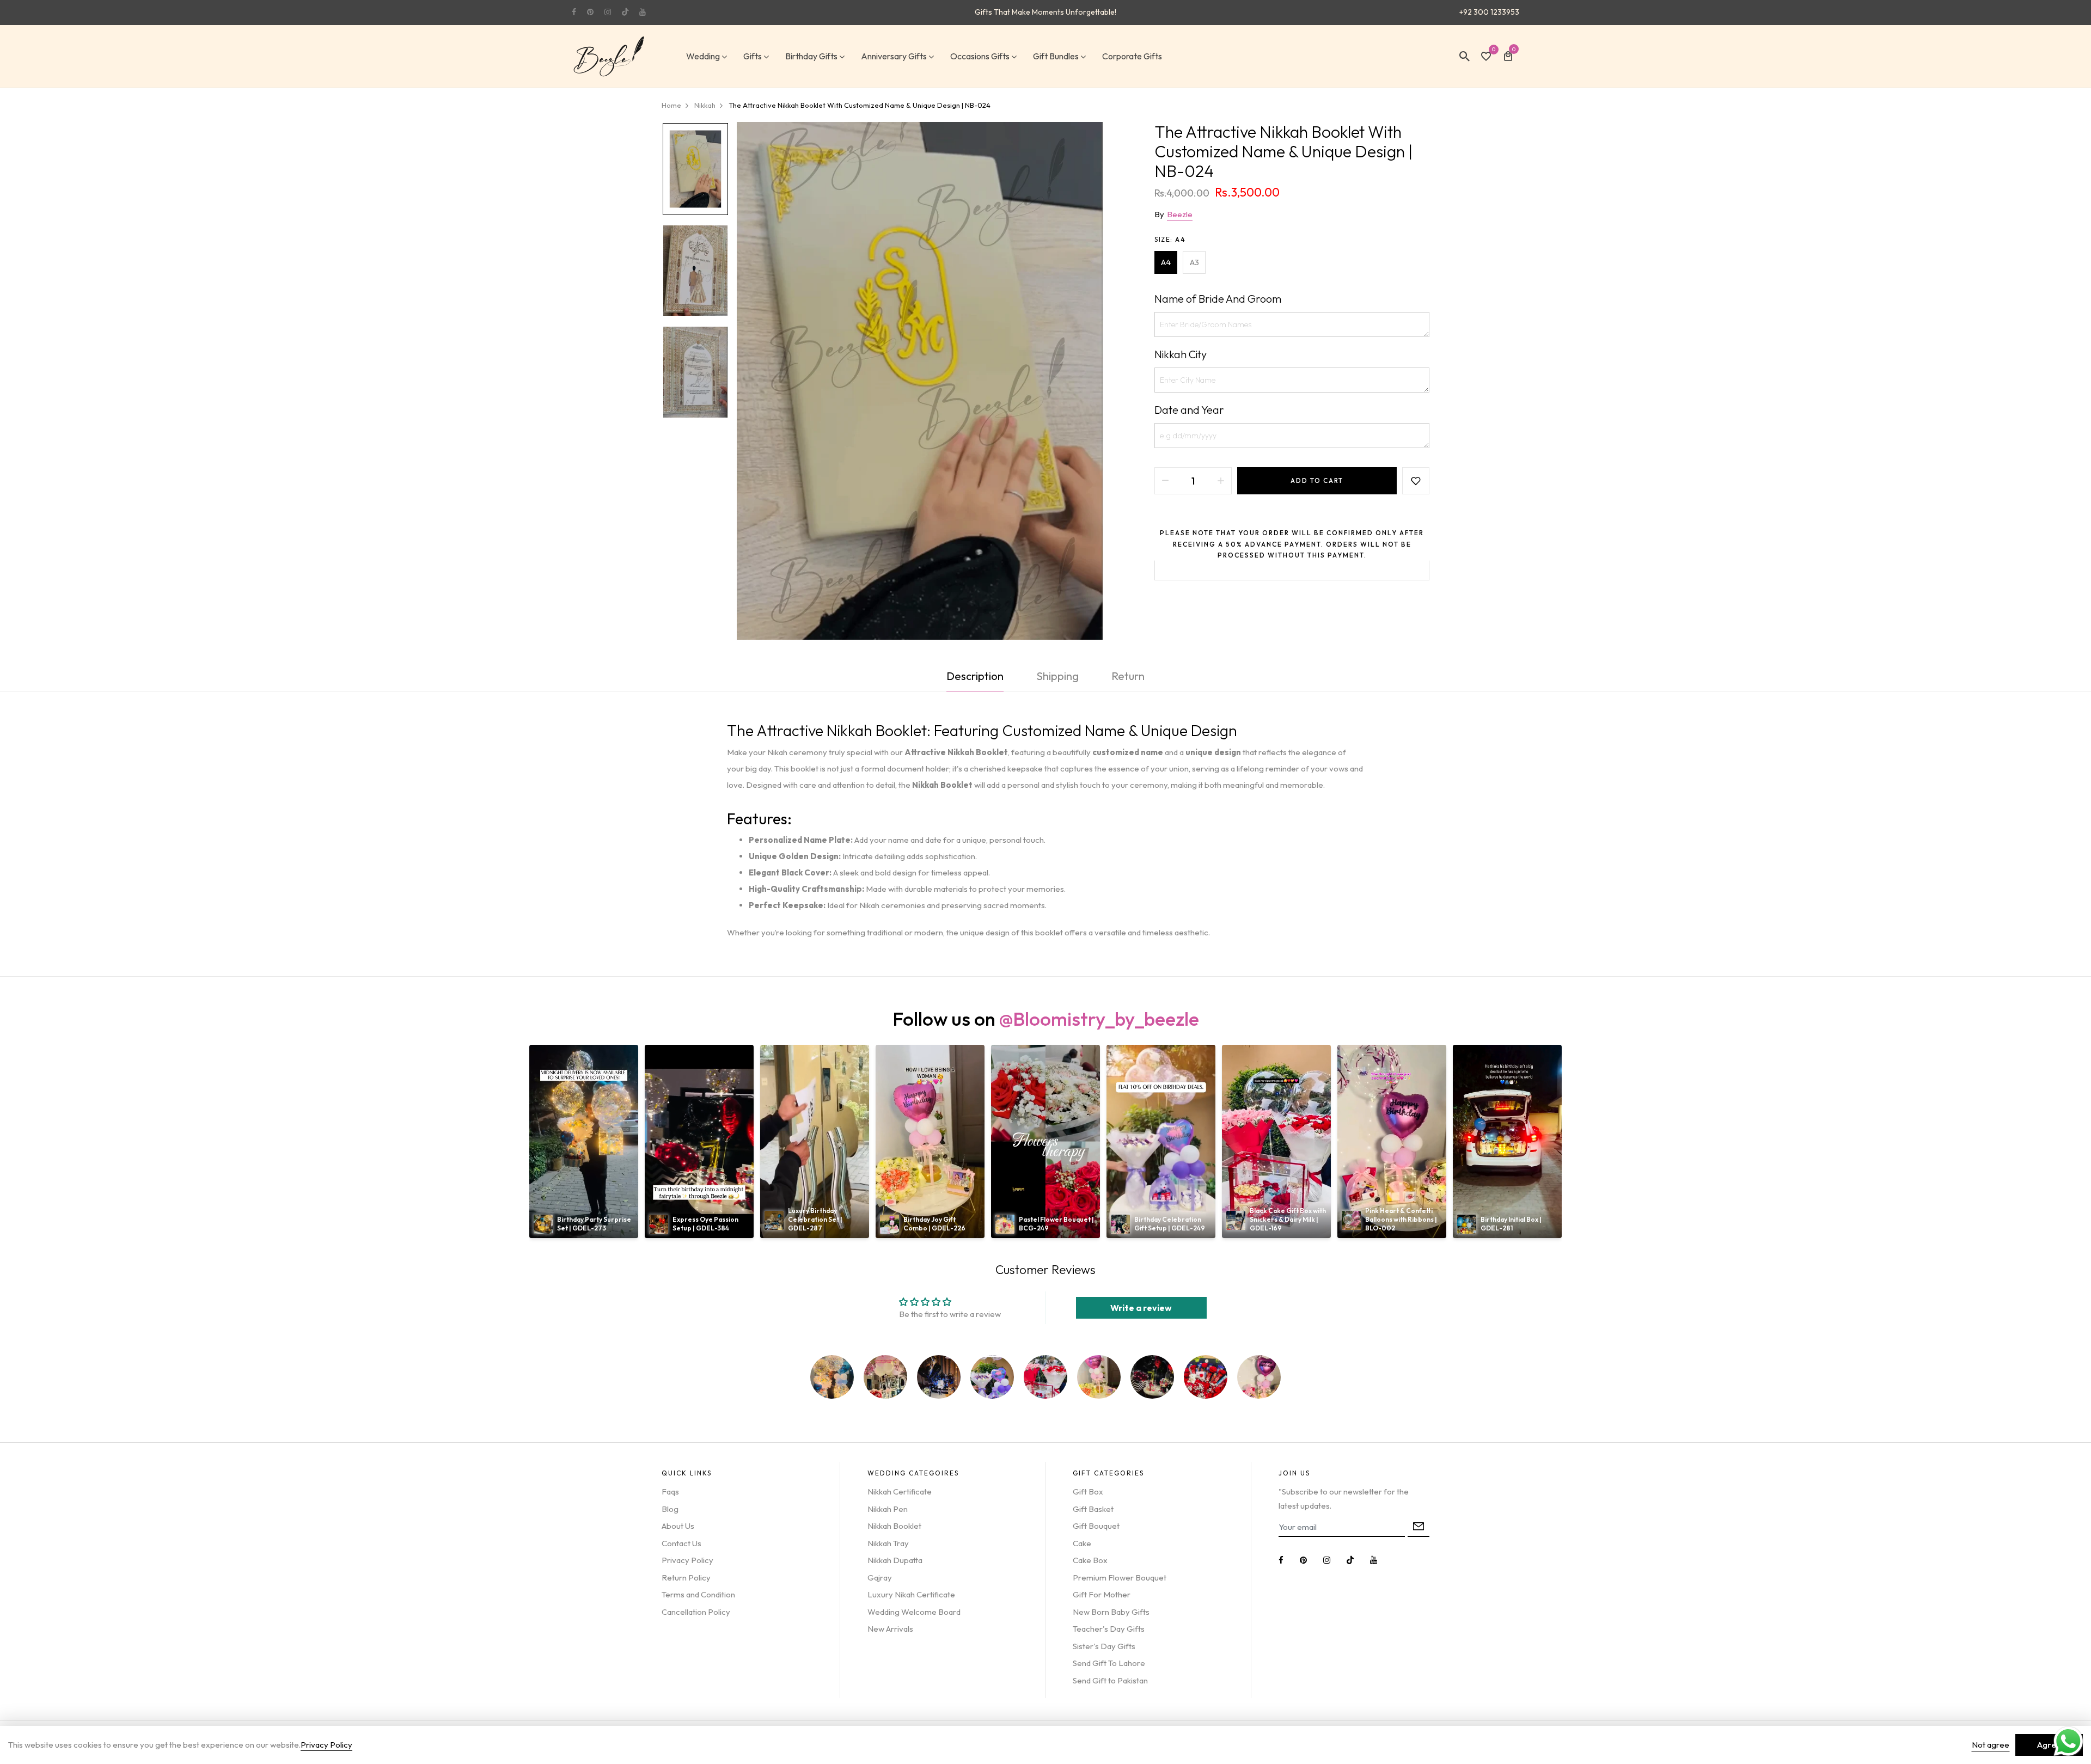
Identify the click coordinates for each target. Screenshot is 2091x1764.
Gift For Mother (1102, 1594)
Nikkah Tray (888, 1543)
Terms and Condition (698, 1594)
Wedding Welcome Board (914, 1612)
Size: (1170, 239)
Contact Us (681, 1543)
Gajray (880, 1578)
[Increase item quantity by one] (1221, 481)
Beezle (1180, 214)
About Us (678, 1526)
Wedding (703, 56)
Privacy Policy (687, 1560)
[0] (1486, 57)
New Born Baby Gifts (1111, 1612)
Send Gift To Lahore (1109, 1663)
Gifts (753, 56)
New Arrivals (890, 1629)
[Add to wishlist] (1416, 481)
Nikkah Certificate (900, 1492)
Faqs (670, 1492)
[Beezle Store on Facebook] (574, 12)
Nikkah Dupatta (895, 1560)
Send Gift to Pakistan (1110, 1680)
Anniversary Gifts (894, 56)
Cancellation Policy (696, 1612)
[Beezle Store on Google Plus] (625, 12)
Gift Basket (1093, 1509)
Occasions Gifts (980, 56)
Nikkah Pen (888, 1509)
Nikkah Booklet (894, 1526)
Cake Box (1090, 1560)
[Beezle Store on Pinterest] (590, 12)
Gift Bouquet (1096, 1526)
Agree (2049, 1745)
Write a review (1141, 1308)
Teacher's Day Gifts (1109, 1629)
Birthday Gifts (811, 56)
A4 (1166, 262)
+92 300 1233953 (1489, 12)
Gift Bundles (1056, 56)
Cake (1082, 1543)
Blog (670, 1509)
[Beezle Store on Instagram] (608, 12)
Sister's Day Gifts (1104, 1646)
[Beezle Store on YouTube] (643, 12)
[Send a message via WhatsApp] (2068, 1741)
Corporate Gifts (1132, 56)
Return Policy (686, 1578)
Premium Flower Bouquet (1120, 1578)
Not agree (1991, 1745)
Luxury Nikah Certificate (911, 1594)
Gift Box (1088, 1492)
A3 (1194, 262)
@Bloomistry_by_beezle (1099, 1019)
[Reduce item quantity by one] (1165, 481)
